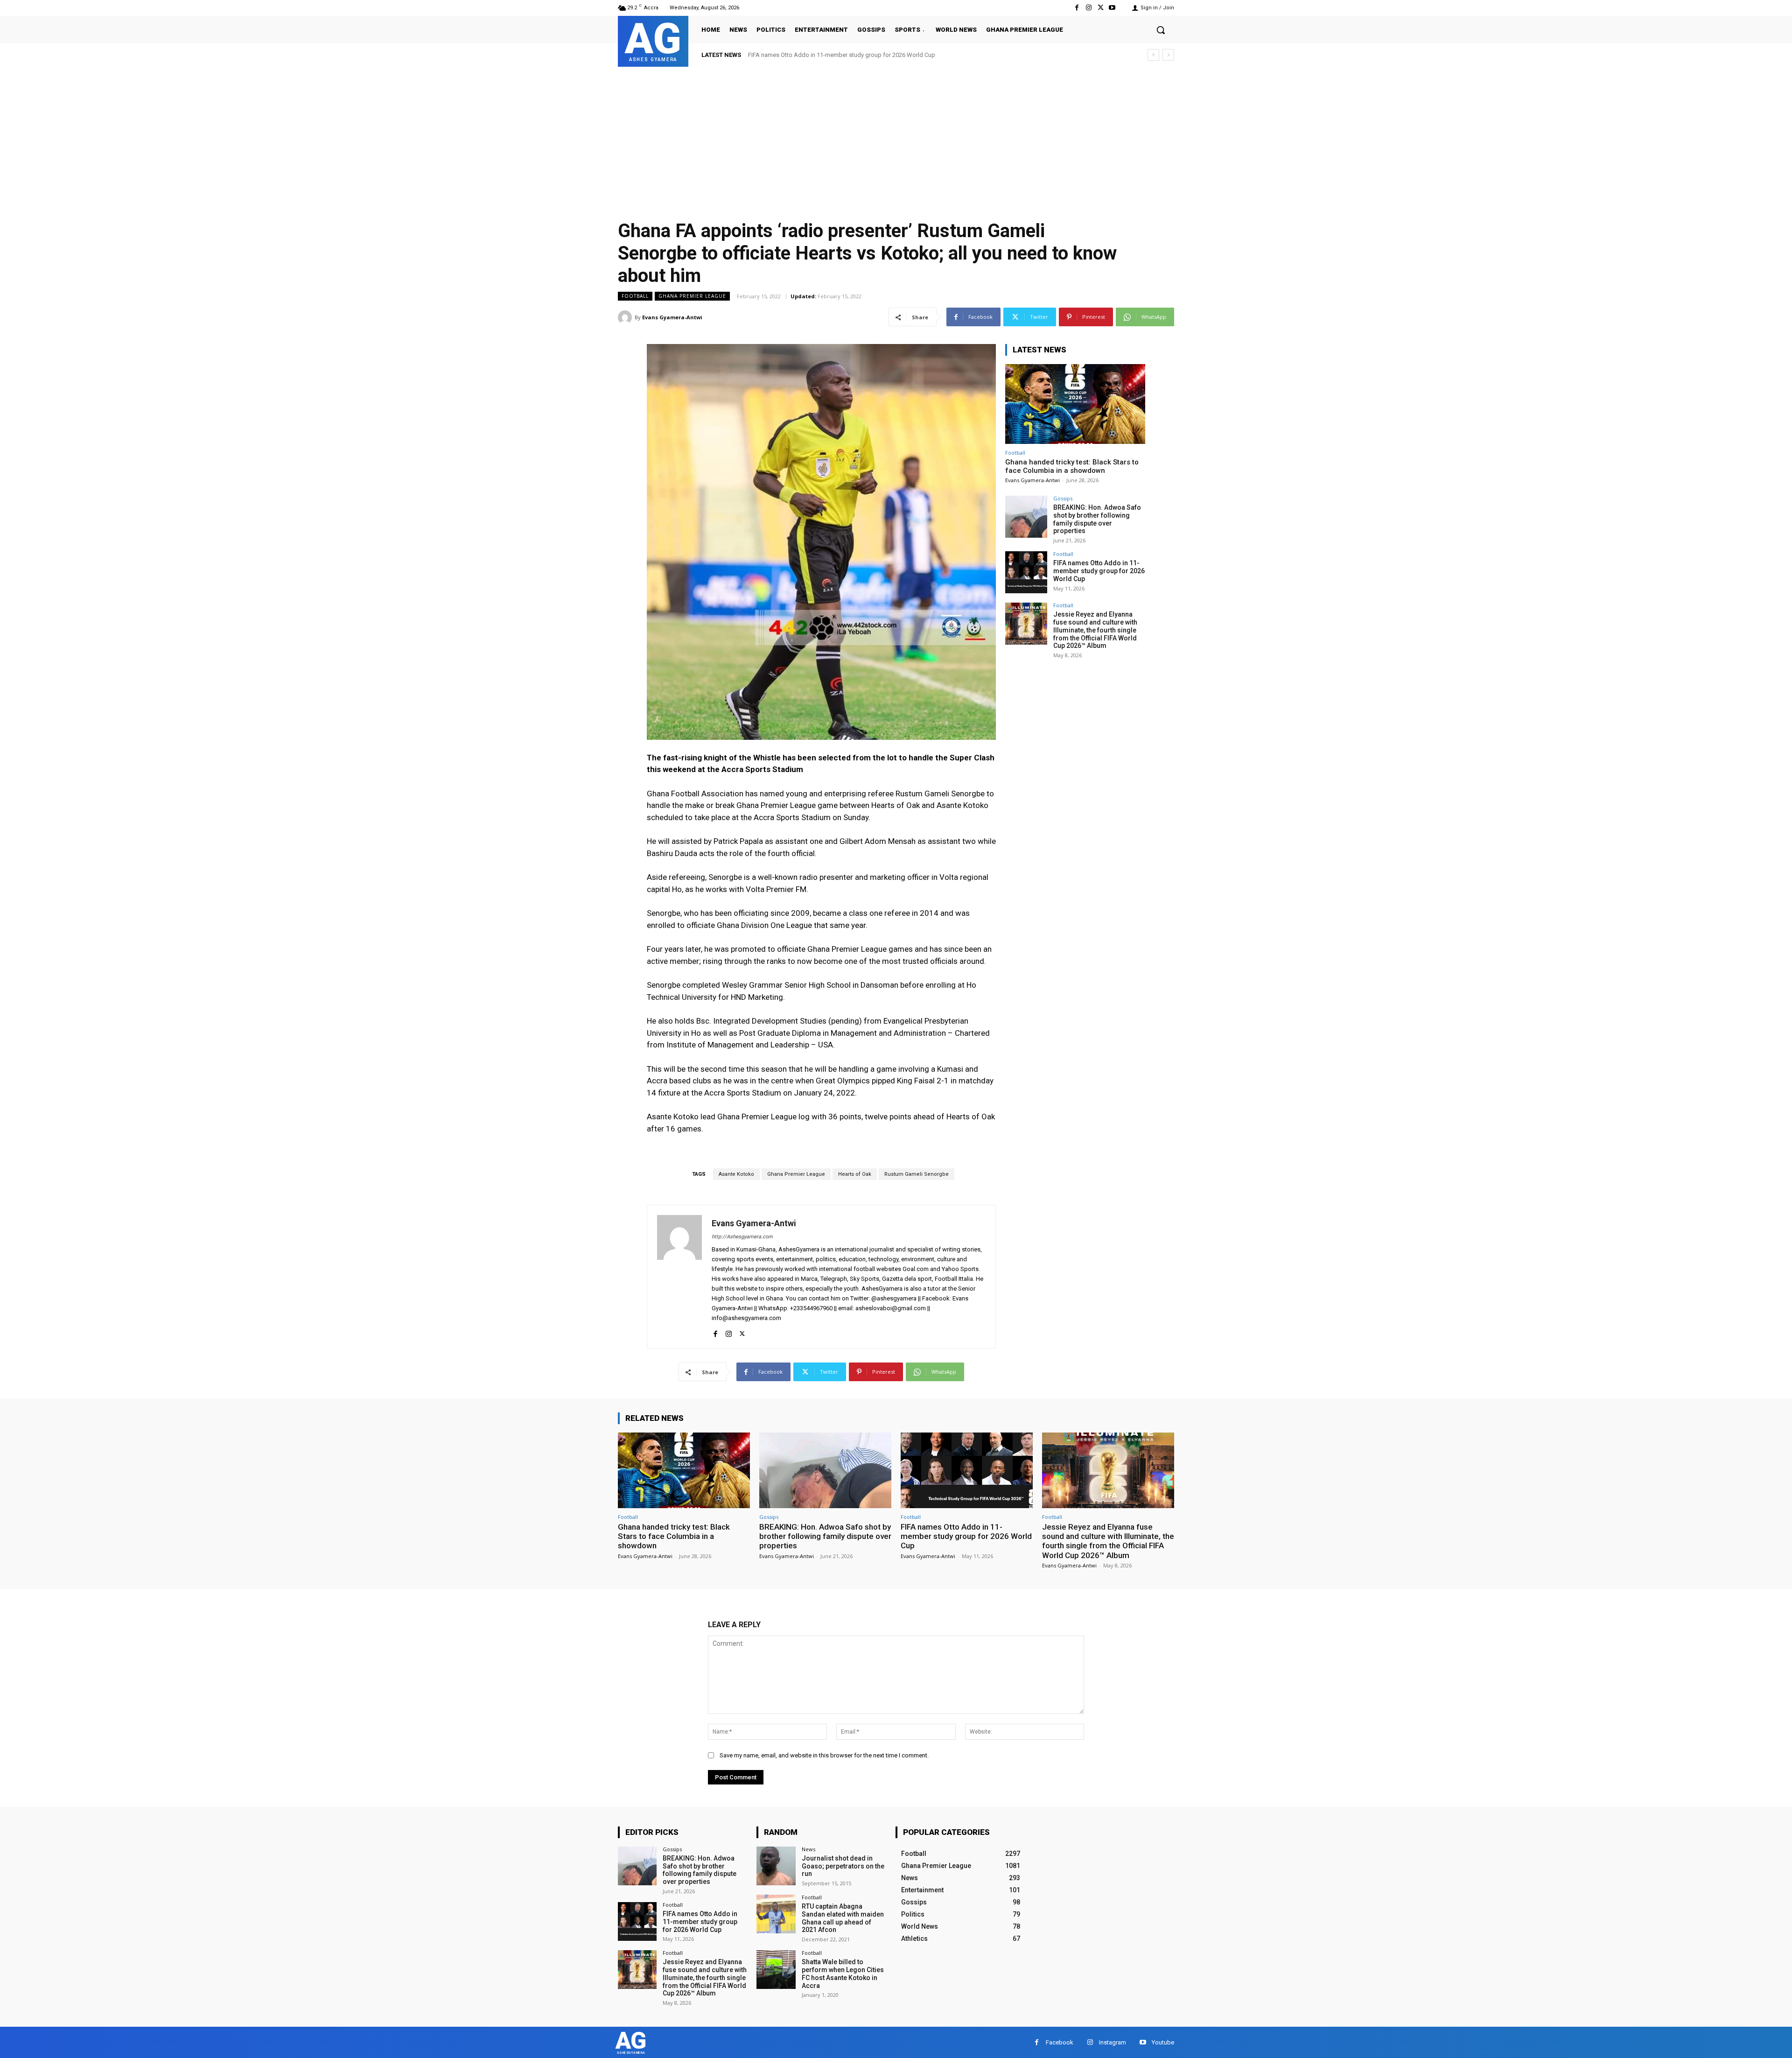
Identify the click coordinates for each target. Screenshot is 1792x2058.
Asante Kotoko (736, 1174)
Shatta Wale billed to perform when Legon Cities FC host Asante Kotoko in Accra (843, 1974)
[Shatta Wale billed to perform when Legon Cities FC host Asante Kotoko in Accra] (776, 1970)
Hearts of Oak (855, 1174)
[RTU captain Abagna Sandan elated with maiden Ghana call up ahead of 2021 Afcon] (776, 1914)
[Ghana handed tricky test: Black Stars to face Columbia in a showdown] (1075, 404)
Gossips (1063, 498)
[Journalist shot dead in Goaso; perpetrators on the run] (776, 1866)
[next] (1168, 55)
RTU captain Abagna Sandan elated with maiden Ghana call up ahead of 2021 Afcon (843, 1918)
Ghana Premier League (692, 296)
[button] (1161, 30)
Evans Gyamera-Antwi (672, 317)
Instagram (1113, 2042)
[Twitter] (1101, 8)
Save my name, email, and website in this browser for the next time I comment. (824, 1755)
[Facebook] (1077, 8)
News (808, 1849)
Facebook (1060, 2042)
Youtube (1163, 2042)
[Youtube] (1112, 8)
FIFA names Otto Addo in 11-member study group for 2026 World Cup (1099, 571)
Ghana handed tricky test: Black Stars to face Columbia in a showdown (1072, 466)
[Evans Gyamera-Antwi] (626, 317)
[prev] (1153, 55)
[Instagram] (1088, 8)
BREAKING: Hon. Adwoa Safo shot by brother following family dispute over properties (1097, 519)
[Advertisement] (896, 137)
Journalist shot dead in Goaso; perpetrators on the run (843, 1866)
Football (635, 296)
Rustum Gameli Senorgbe (917, 1174)
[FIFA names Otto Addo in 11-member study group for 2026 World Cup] (1026, 572)
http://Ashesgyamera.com (742, 1237)
